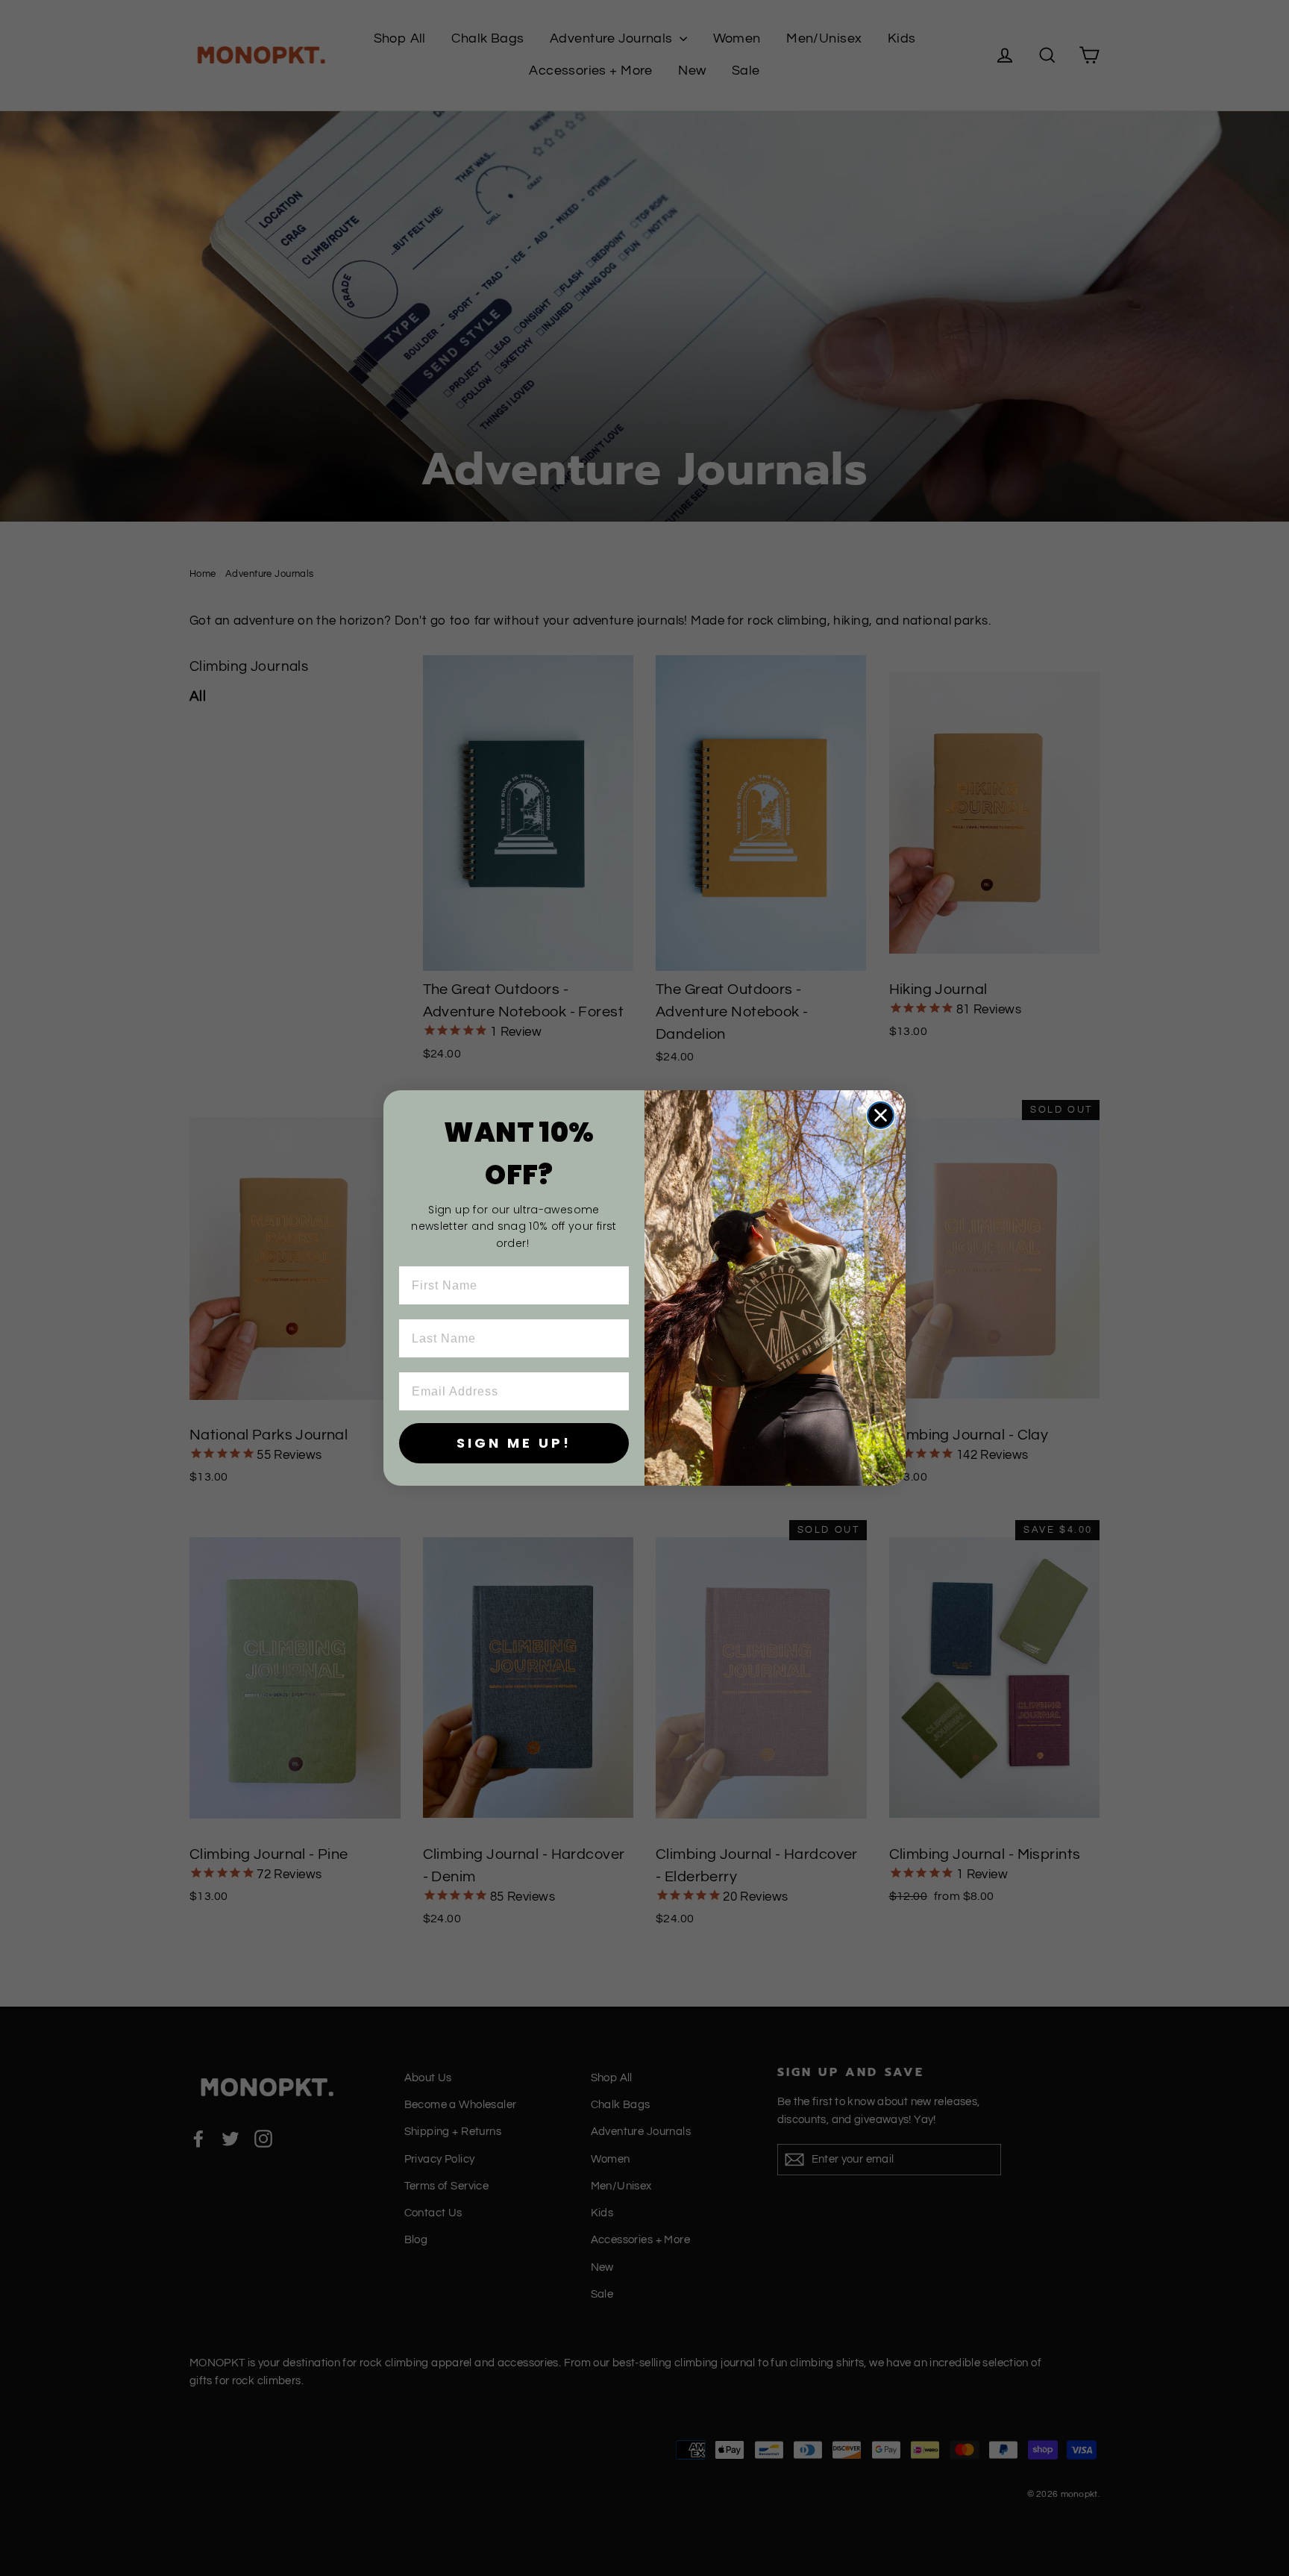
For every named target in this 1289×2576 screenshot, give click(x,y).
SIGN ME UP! (514, 1443)
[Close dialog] (881, 1115)
